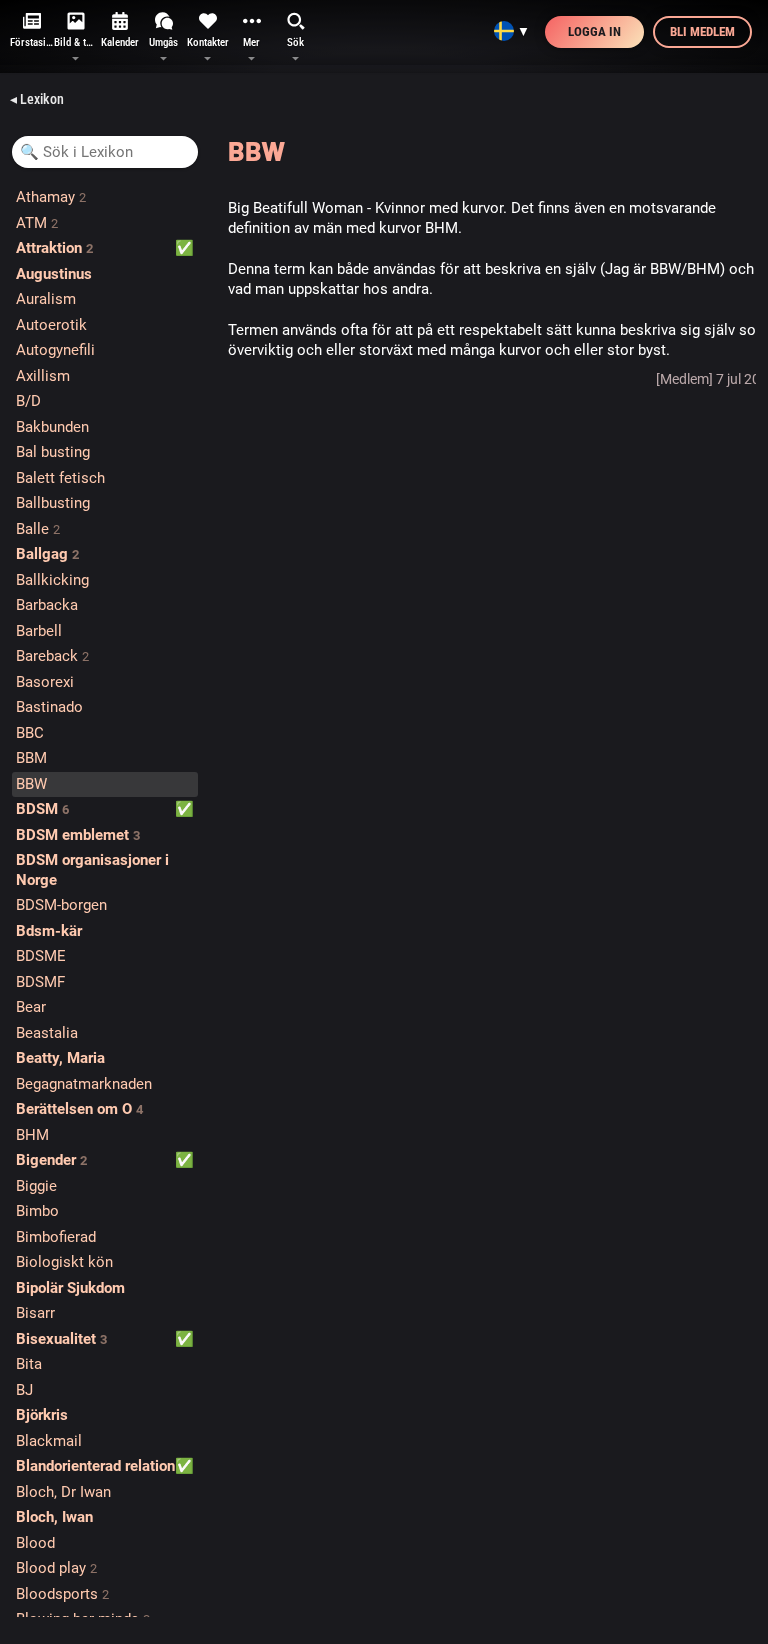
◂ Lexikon (37, 99)
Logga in (594, 31)
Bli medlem (702, 31)
